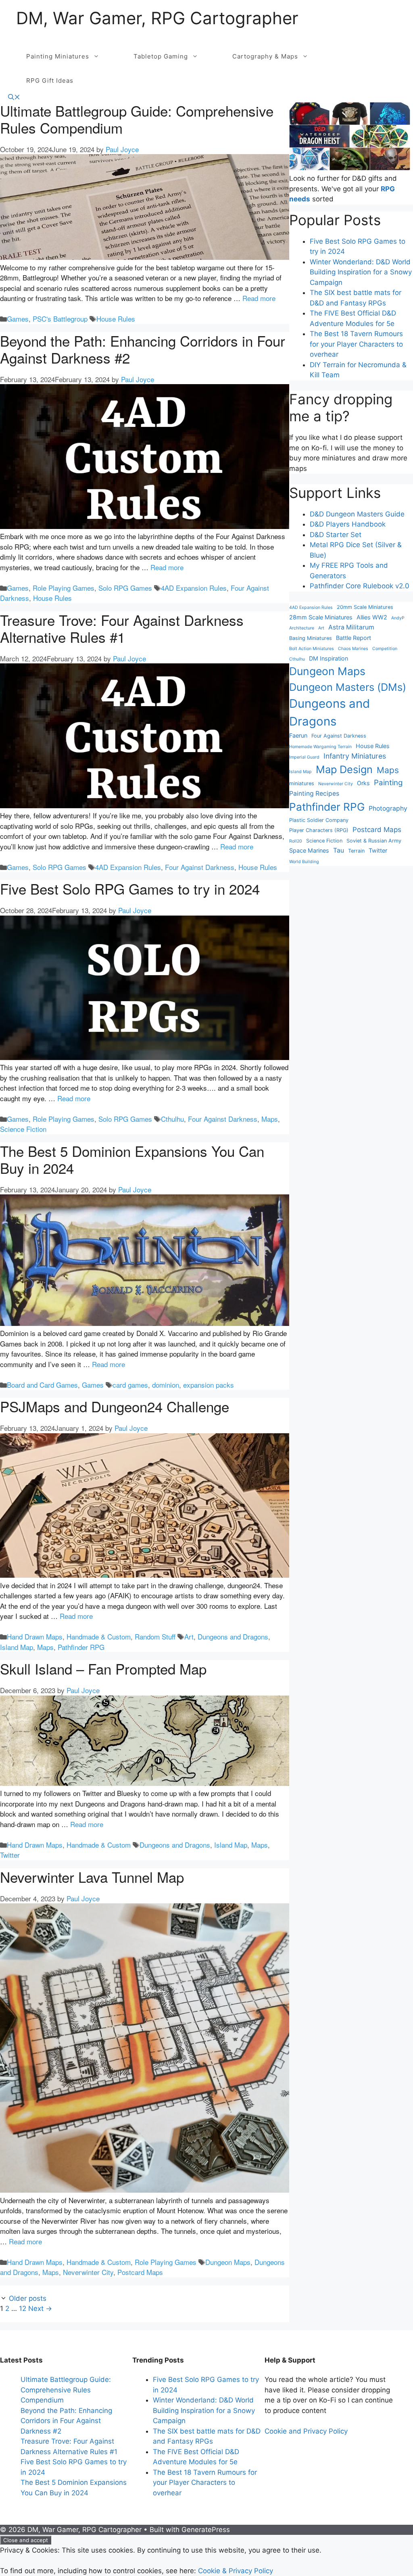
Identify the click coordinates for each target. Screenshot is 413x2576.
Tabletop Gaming (161, 56)
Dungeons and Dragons (233, 1636)
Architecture (302, 628)
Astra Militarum (351, 627)
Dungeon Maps (228, 2262)
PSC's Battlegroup (60, 319)
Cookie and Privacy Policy (306, 2431)
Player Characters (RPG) (319, 830)
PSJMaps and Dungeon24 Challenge (115, 1406)
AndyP (398, 618)
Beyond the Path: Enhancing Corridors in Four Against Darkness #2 (143, 349)
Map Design (344, 769)
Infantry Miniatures (355, 756)
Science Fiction (23, 1129)
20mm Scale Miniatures (365, 607)
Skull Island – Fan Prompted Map (103, 1669)
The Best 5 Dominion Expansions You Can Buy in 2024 (132, 1159)
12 (23, 2308)
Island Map (17, 1647)
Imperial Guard (304, 757)
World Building (304, 862)
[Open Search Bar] (14, 97)
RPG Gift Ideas (50, 80)
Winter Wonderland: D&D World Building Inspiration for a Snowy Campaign (361, 272)
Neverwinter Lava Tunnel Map (92, 1877)
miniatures (302, 783)
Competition (385, 649)
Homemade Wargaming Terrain (320, 747)
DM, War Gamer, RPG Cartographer (157, 18)
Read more (259, 298)
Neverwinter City (88, 2272)
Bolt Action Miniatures (312, 649)
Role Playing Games (64, 588)
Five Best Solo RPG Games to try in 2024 (130, 889)
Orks (363, 783)
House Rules (116, 319)
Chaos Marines (353, 649)
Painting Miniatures (58, 56)
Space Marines (309, 850)
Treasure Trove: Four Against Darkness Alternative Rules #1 (122, 628)
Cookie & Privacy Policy (236, 2571)
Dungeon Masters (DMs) (348, 687)
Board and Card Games (42, 1385)
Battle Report (354, 638)
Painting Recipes (314, 793)
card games (130, 1385)
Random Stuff (155, 1636)
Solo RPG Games (125, 588)
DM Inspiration (329, 658)
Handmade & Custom (99, 1636)
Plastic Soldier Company (319, 820)
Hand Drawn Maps (35, 1636)
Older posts (28, 2298)
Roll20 (296, 841)
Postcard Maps (140, 2272)
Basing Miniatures (311, 638)
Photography (388, 808)
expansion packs (209, 1385)
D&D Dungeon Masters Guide (357, 514)
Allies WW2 (372, 617)
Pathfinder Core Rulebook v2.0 (360, 586)
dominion (166, 1385)
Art (189, 1636)
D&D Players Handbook (348, 524)
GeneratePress (206, 2530)
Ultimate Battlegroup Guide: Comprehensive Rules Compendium (137, 119)
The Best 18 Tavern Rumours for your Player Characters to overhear (356, 344)
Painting (388, 783)
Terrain (356, 851)
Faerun (298, 735)
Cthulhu (172, 1119)
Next (40, 2308)
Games (18, 319)
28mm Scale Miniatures (321, 617)
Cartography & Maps (265, 56)
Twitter (10, 1855)
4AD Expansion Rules (194, 588)
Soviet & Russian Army (374, 841)
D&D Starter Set (336, 535)
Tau (339, 850)
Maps (270, 1119)
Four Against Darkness (200, 867)
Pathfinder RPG (81, 1647)
